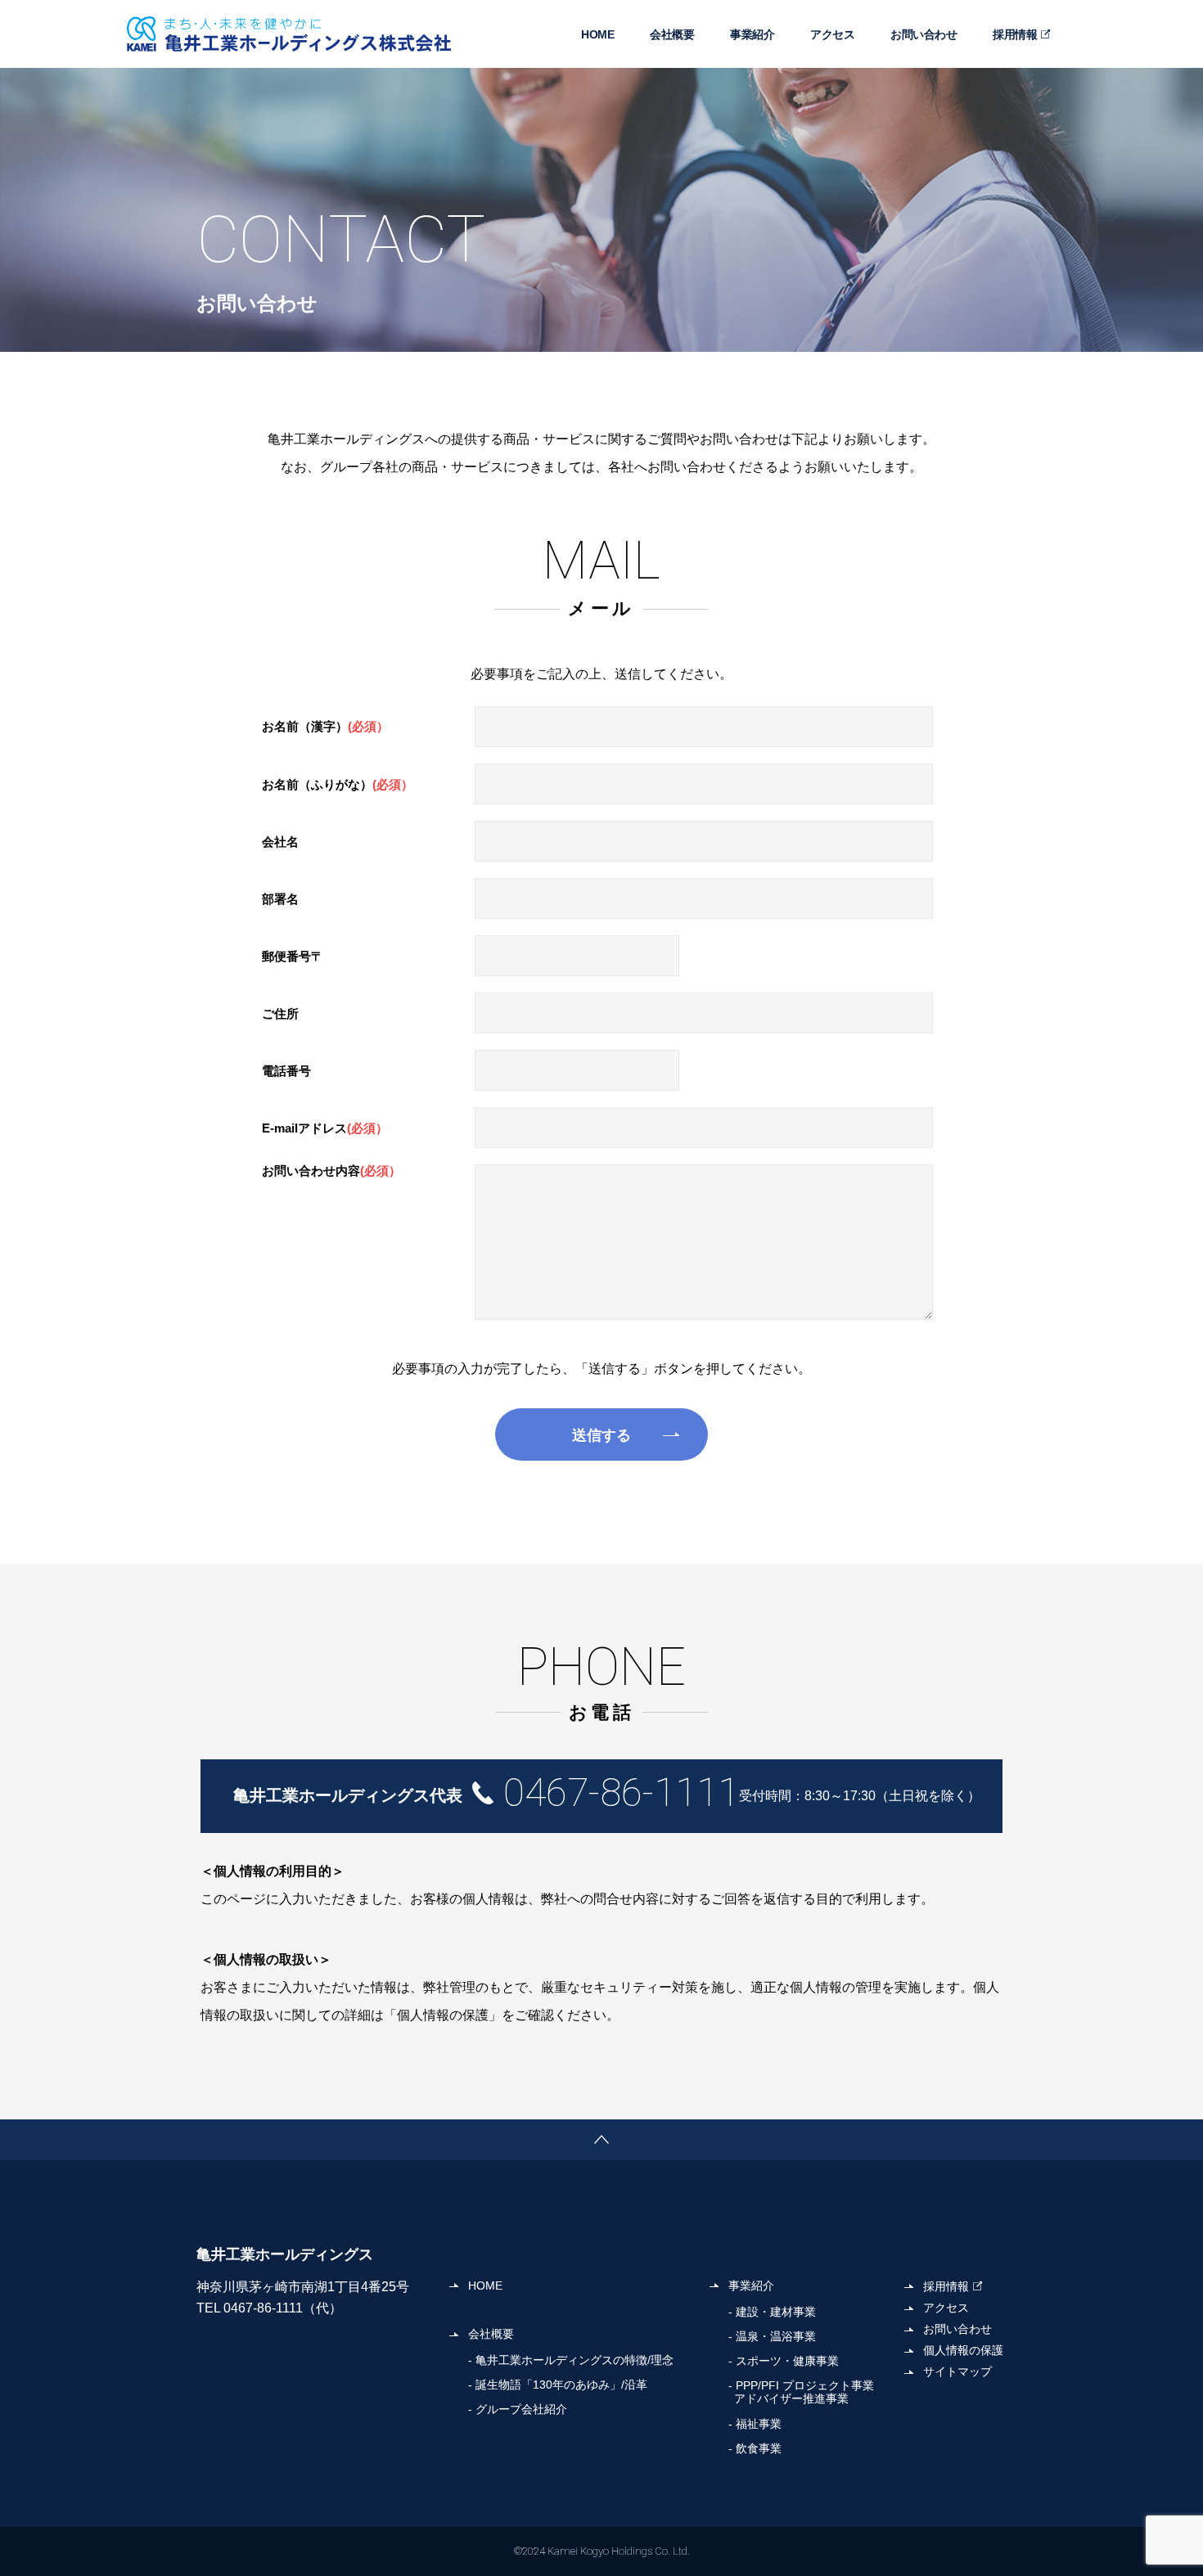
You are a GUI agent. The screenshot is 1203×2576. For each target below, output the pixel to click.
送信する (601, 1435)
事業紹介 (752, 34)
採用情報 (1015, 34)
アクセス (832, 34)
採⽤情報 (946, 2286)
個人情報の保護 (963, 2350)
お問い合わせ (924, 34)
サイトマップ (957, 2371)
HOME (597, 34)
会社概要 (672, 34)
